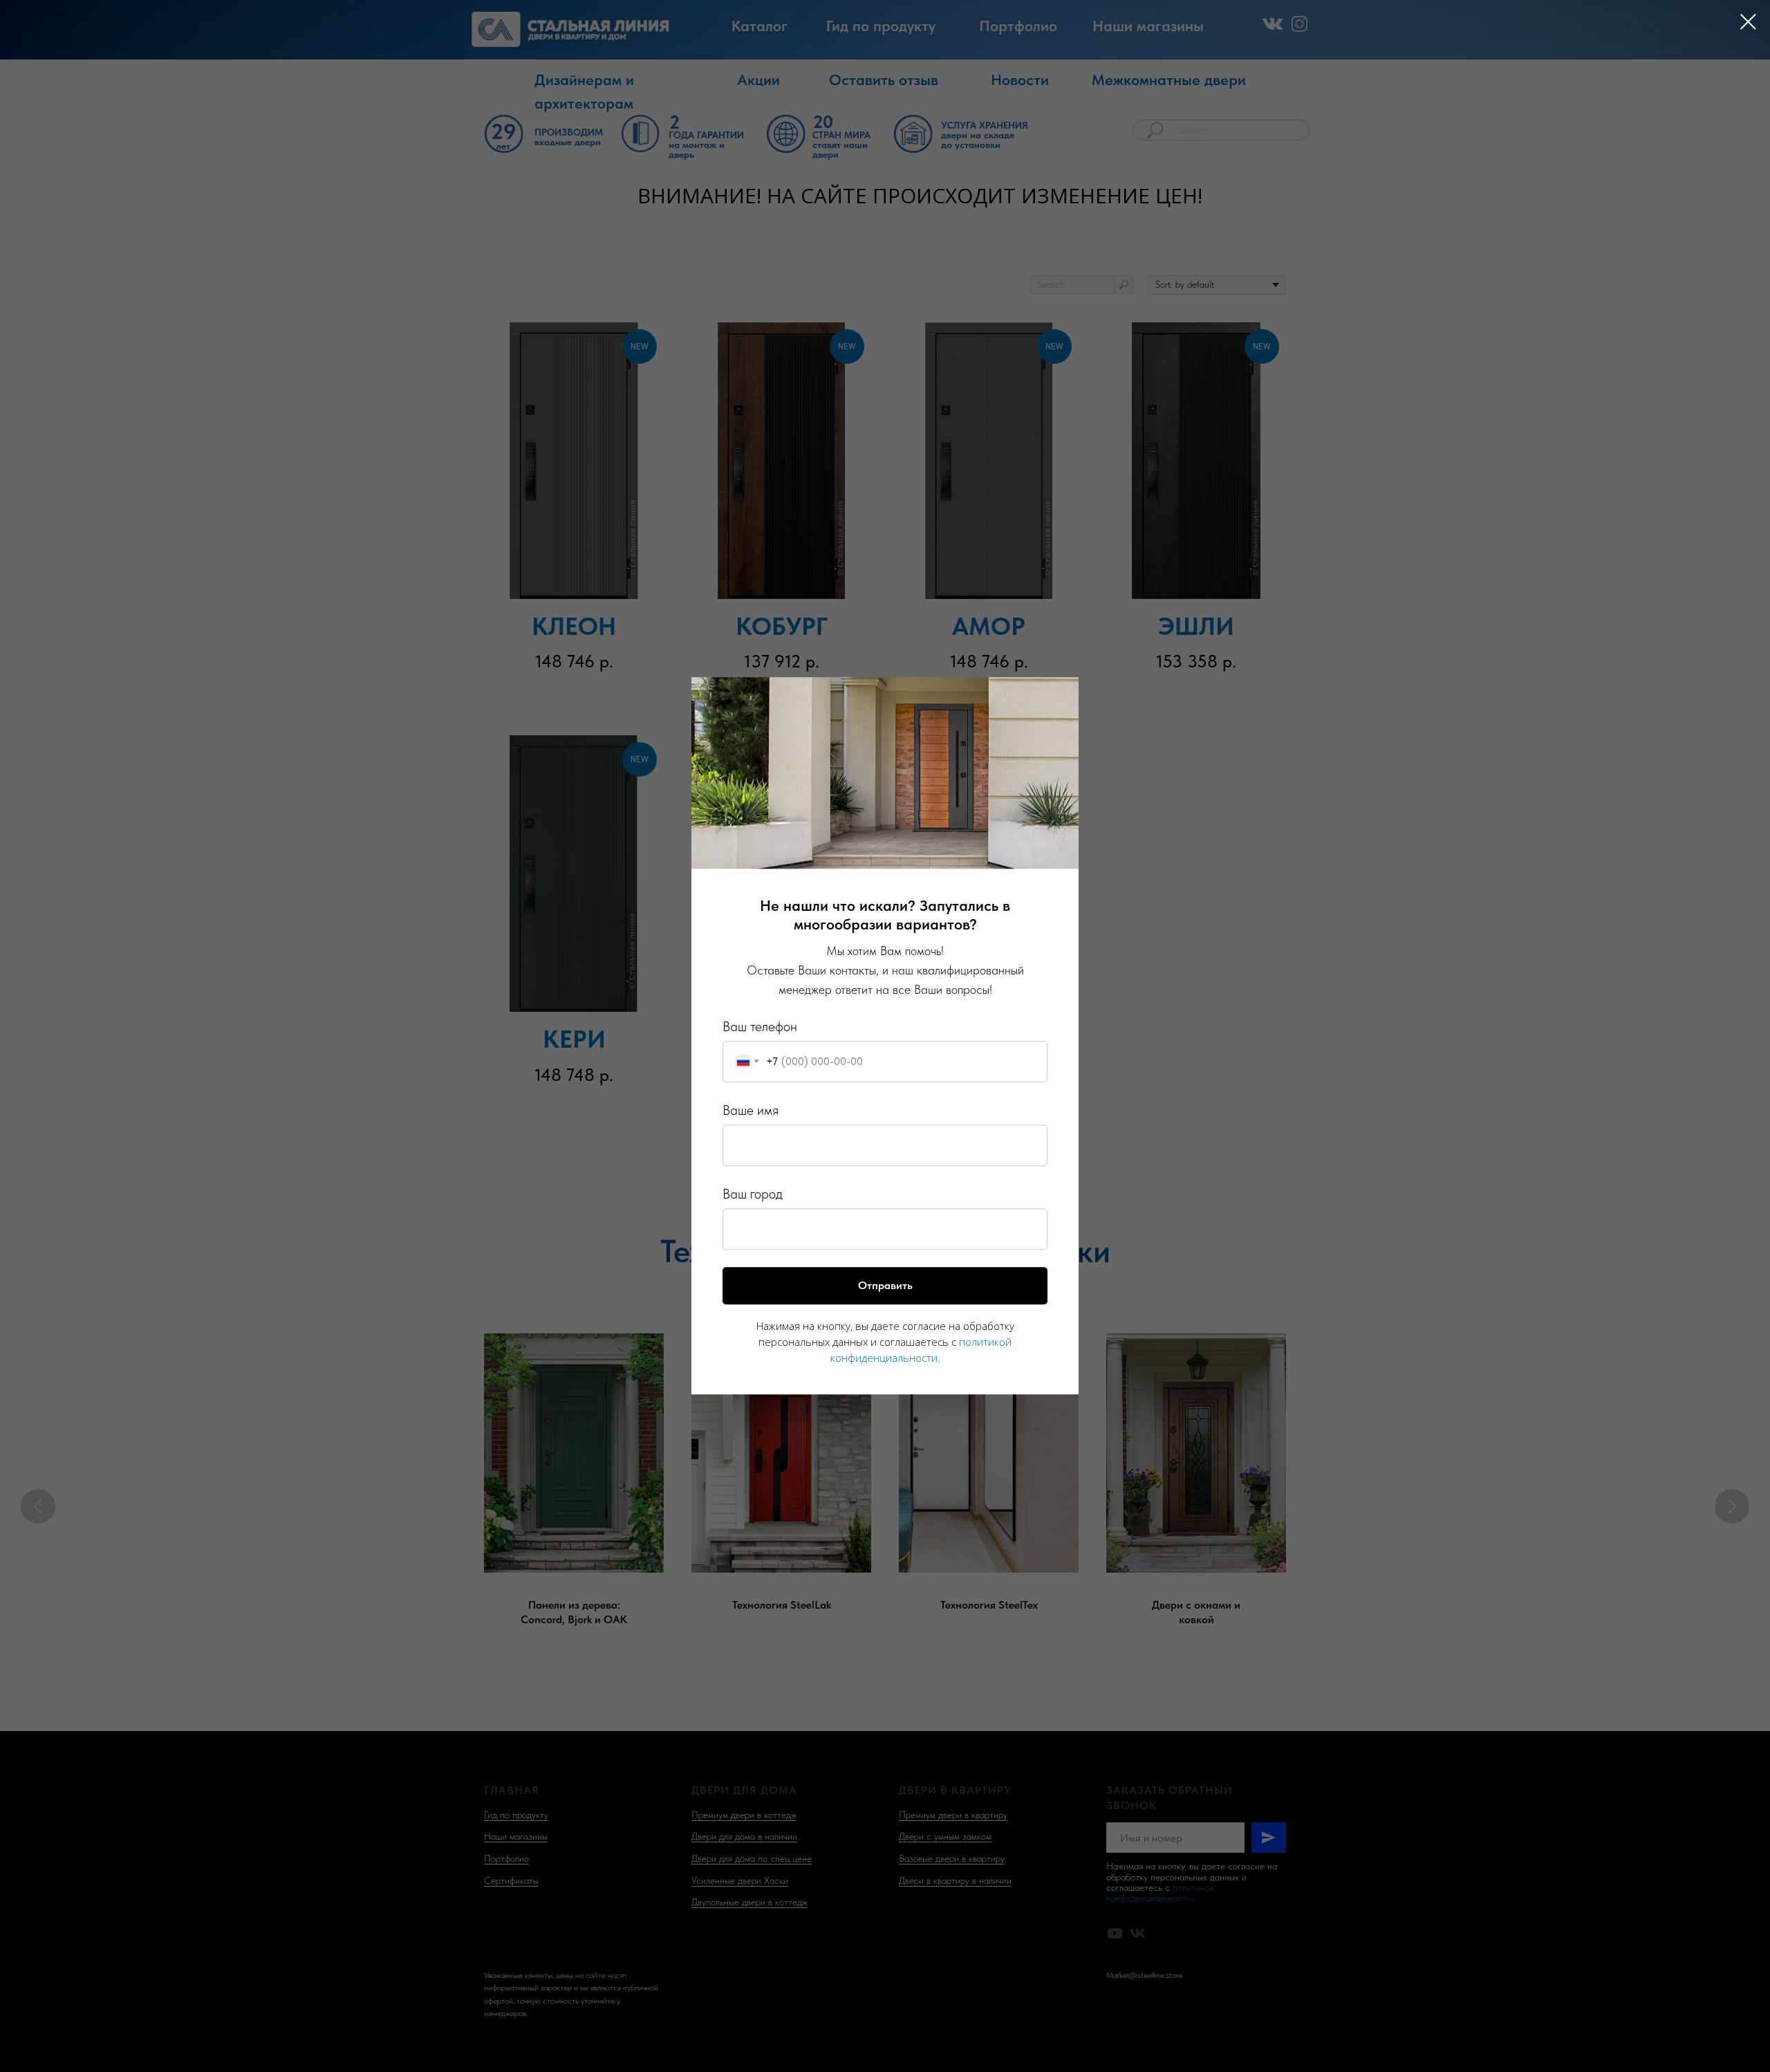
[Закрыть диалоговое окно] (1748, 22)
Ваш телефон (760, 1026)
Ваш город (753, 1194)
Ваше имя (751, 1110)
